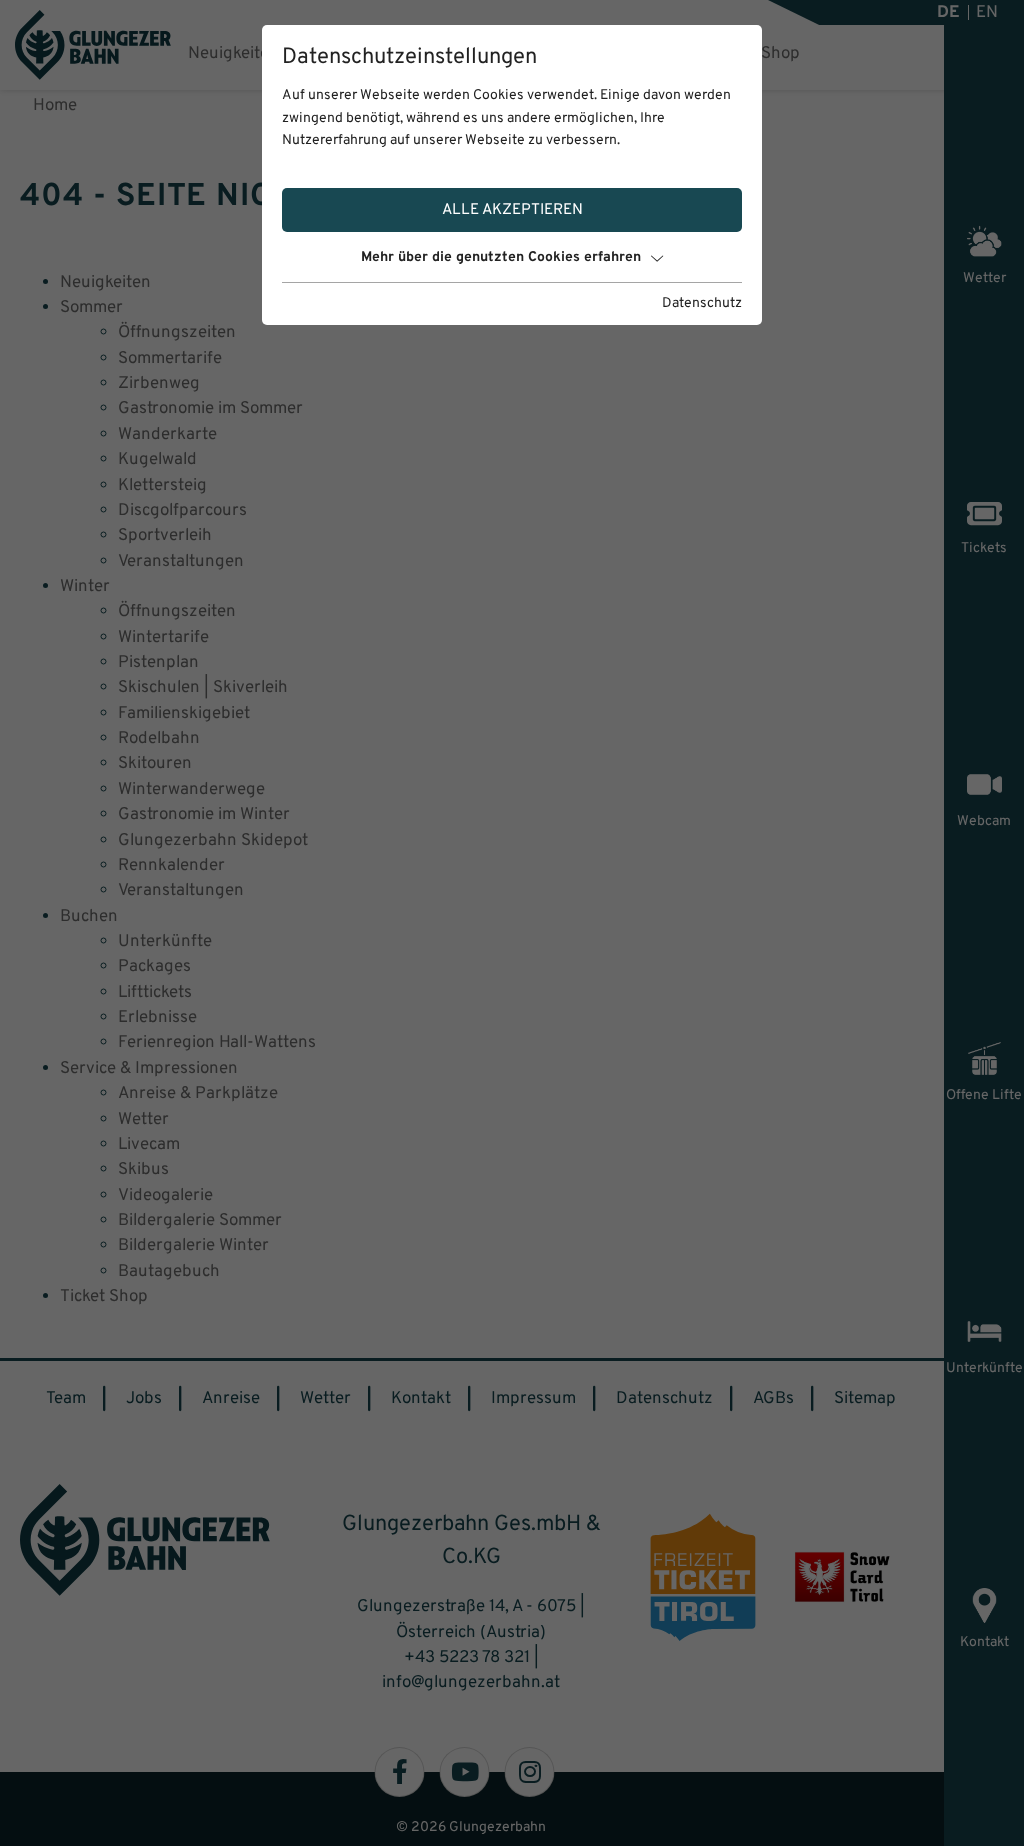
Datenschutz (702, 303)
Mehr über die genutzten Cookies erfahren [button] (501, 257)
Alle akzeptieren (512, 210)
